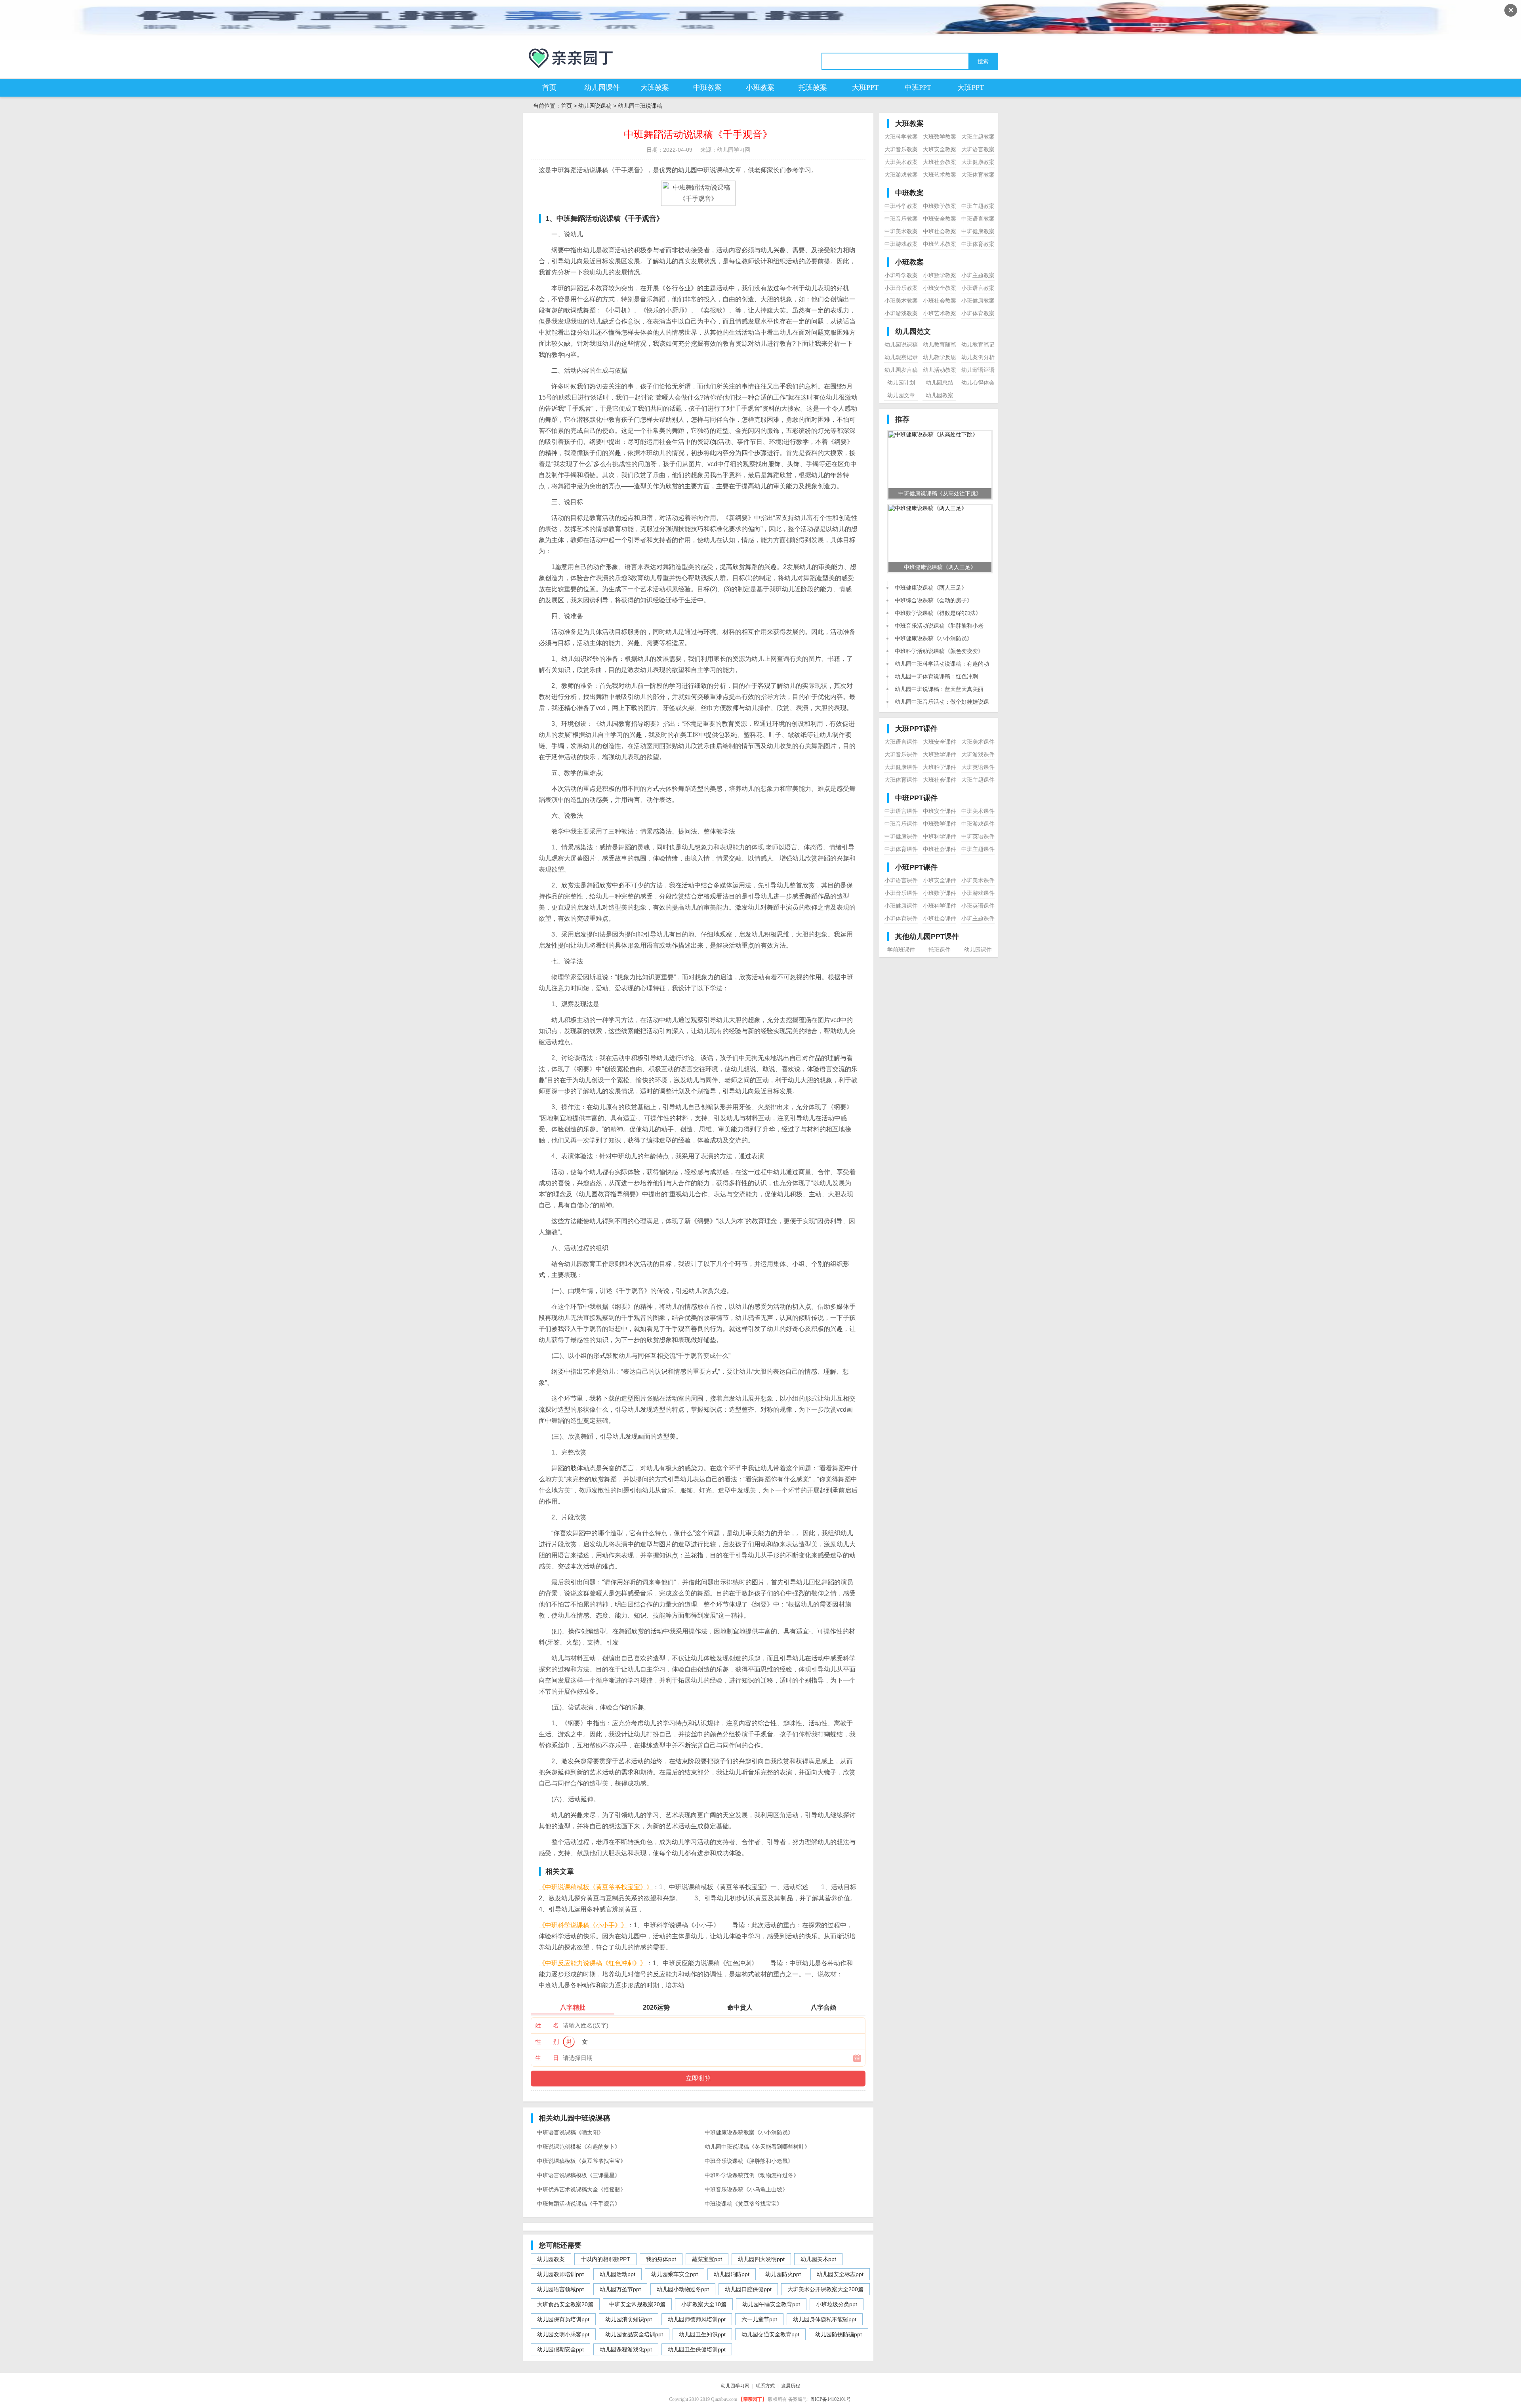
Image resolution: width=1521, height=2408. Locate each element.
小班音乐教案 (901, 288)
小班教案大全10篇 (704, 2304)
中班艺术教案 (940, 244)
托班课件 (940, 950)
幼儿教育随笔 (940, 345)
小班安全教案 (940, 288)
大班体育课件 (901, 780)
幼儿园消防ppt (732, 2274)
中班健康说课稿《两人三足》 (931, 588)
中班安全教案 (940, 219)
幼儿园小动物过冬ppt (683, 2289)
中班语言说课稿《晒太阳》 (570, 2132)
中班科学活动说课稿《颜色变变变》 (939, 651)
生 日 (547, 2058)
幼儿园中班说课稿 (640, 106)
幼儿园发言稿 (901, 370)
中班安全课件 (940, 811)
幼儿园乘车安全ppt (675, 2274)
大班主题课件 (978, 780)
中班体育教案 (978, 244)
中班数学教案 (940, 206)
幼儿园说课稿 (595, 106)
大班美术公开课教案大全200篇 (825, 2289)
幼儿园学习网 (735, 2386)
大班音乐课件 (901, 754)
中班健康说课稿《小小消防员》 (934, 638)
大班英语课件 (978, 767)
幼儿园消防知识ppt (629, 2319)
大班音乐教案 (901, 149)
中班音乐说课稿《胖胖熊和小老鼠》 (749, 2161)
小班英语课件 (978, 906)
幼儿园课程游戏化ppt (626, 2349)
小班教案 (760, 88)
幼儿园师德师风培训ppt (697, 2319)
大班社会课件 (940, 780)
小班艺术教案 (940, 313)
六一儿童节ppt (759, 2319)
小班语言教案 (978, 288)
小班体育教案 (978, 313)
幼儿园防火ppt (783, 2274)
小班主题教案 (978, 275)
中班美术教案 (901, 231)
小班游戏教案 (901, 313)
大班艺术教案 (940, 175)
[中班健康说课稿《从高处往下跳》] (933, 434)
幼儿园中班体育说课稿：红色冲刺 (936, 676)
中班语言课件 (901, 811)
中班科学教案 (901, 206)
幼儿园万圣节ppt (620, 2289)
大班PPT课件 (916, 729)
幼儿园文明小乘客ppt (563, 2334)
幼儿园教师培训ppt (560, 2274)
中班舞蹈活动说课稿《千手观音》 (579, 2204)
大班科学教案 (901, 137)
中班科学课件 (940, 836)
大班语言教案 (978, 149)
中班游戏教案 (901, 244)
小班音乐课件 (901, 893)
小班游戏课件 (978, 893)
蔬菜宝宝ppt (707, 2259)
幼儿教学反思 (940, 357)
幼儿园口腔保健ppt (748, 2289)
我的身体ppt (661, 2259)
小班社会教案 (940, 301)
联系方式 (765, 2386)
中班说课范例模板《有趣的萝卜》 (579, 2147)
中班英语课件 (978, 836)
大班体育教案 (978, 175)
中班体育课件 (901, 849)
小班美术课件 (978, 880)
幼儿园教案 (551, 2259)
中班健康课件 (901, 836)
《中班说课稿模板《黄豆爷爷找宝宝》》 (596, 1887)
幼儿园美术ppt (818, 2259)
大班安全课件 (940, 742)
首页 (549, 88)
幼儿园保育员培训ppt (563, 2319)
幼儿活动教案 (940, 370)
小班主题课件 (978, 918)
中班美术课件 (978, 811)
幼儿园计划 (901, 383)
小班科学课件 (940, 906)
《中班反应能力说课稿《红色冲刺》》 (593, 1963)
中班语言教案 (978, 219)
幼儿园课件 (602, 88)
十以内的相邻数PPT (605, 2259)
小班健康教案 (978, 301)
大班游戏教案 (901, 175)
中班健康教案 (978, 231)
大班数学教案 (940, 137)
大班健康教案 (978, 162)
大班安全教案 (940, 149)
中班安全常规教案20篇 (637, 2304)
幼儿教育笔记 (978, 345)
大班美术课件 (978, 742)
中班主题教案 (978, 206)
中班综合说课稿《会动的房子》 (934, 600)
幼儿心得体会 (978, 383)
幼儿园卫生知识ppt (702, 2334)
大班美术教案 (901, 162)
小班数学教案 (940, 275)
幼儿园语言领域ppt (560, 2289)
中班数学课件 (940, 824)
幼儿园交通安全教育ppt (770, 2334)
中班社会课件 (940, 849)
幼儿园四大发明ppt (761, 2259)
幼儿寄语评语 (978, 370)
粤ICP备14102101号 (830, 2399)
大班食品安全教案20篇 (565, 2304)
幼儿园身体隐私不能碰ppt (825, 2319)
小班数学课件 (940, 893)
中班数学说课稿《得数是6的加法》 (938, 613)
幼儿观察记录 (901, 357)
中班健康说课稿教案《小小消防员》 (749, 2132)
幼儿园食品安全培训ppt (634, 2334)
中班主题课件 (978, 849)
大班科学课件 (940, 767)
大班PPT (865, 88)
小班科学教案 (901, 275)
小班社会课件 (940, 918)
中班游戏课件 (978, 824)
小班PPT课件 (916, 867)
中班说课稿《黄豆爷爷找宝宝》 (743, 2204)
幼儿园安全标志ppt (840, 2274)
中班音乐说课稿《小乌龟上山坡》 (746, 2189)
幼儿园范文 (913, 331)
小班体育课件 (901, 918)
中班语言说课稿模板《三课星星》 (579, 2175)
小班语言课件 (901, 880)
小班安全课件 (940, 880)
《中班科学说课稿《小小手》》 (583, 1925)
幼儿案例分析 (978, 357)
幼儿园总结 (940, 383)
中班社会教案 (940, 231)
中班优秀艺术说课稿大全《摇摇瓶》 (581, 2189)
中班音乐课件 (901, 824)
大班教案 (655, 88)
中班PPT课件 (916, 798)
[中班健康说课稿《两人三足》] (928, 508)
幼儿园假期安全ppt (560, 2349)
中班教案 (707, 88)
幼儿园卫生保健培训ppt (697, 2349)
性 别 (547, 2042)
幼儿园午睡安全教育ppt (771, 2304)
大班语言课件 (901, 742)
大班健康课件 (901, 767)
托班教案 (813, 88)
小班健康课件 (901, 906)
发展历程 (791, 2386)
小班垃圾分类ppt (837, 2304)
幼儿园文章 (901, 395)
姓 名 (547, 2025)
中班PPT (918, 88)
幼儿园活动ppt (618, 2274)
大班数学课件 (940, 754)
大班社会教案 (940, 162)
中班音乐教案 (901, 219)
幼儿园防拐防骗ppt (839, 2334)
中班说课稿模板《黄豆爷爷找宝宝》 (581, 2161)
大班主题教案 (978, 137)
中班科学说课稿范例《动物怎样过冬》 (752, 2175)
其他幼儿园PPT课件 (927, 937)
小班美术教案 (901, 301)
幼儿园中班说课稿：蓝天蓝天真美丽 (939, 689)
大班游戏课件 (978, 754)
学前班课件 (901, 950)
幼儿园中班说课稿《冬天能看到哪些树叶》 (757, 2147)
